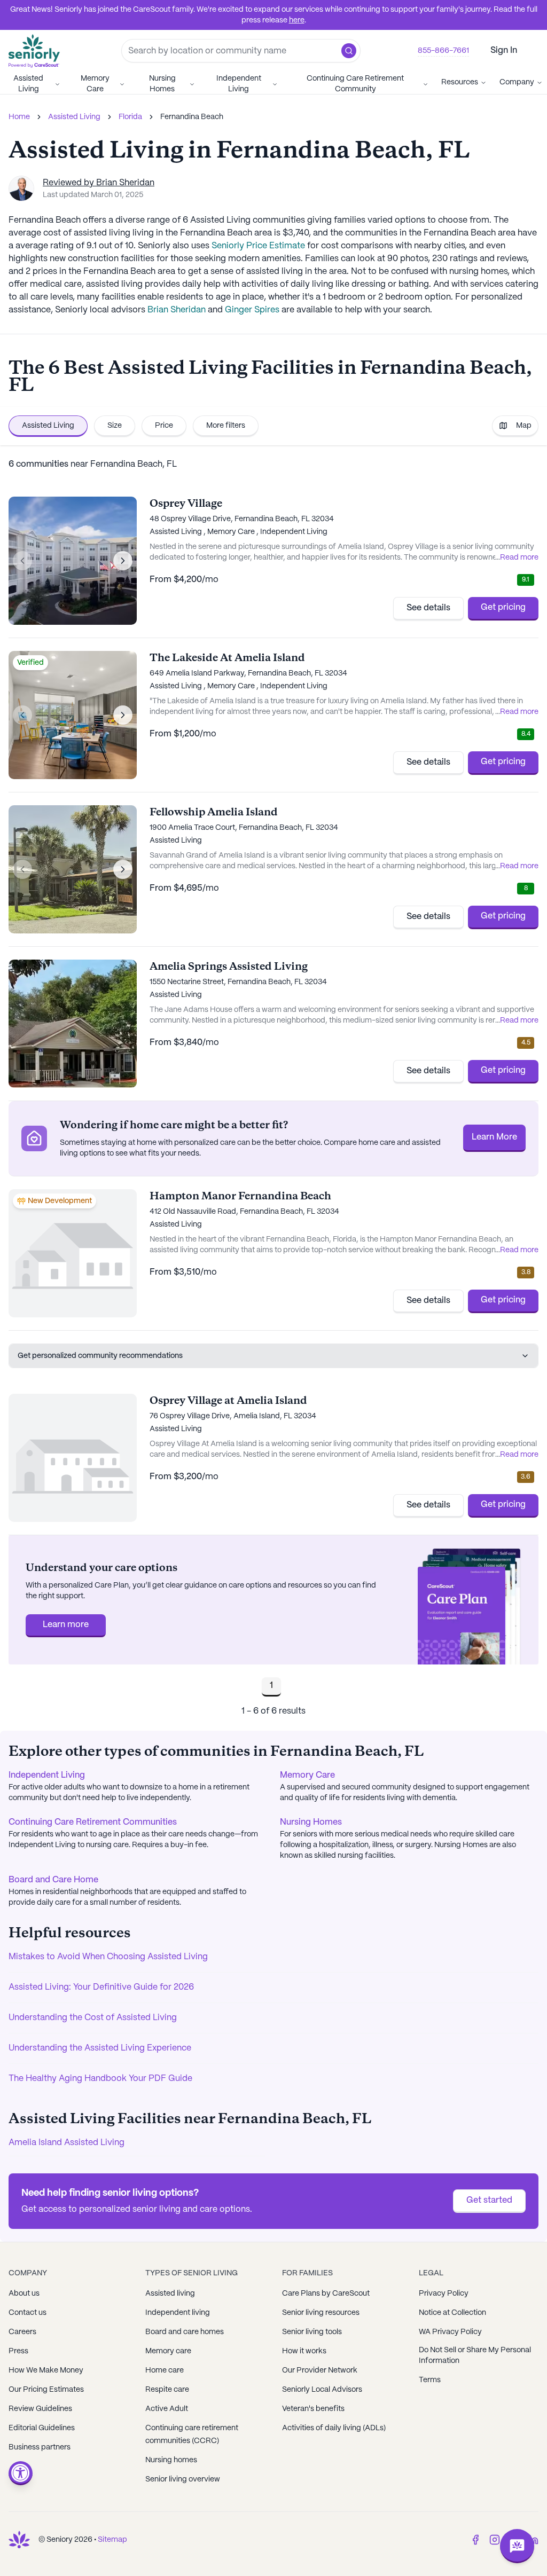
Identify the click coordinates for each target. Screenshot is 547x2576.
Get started (489, 2200)
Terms (430, 2380)
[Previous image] (22, 561)
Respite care (167, 2390)
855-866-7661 (443, 51)
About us (24, 2294)
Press (18, 2351)
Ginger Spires (252, 310)
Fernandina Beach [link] (192, 117)
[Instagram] (495, 2540)
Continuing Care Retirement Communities (93, 1822)
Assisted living (170, 2294)
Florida (130, 117)
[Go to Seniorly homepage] (19, 2540)
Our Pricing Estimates (46, 2390)
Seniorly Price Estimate (258, 246)
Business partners (40, 2447)
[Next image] (123, 561)
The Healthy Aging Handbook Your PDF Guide (100, 2079)
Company (517, 82)
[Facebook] (475, 2540)
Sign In (504, 50)
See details (428, 608)
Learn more (66, 1625)
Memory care (168, 2351)
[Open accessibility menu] (21, 2473)
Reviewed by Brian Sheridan (99, 183)
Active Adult (167, 2409)
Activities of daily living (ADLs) (334, 2428)
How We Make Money (46, 2370)
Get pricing (503, 607)
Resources (460, 82)
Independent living (178, 2313)
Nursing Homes (162, 84)
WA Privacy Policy (450, 2332)
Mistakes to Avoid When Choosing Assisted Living (108, 1957)
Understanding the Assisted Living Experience (100, 2048)
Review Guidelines (40, 2409)
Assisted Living (28, 84)
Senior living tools (312, 2332)
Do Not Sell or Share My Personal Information (475, 2355)
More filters (226, 426)
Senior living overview (183, 2479)
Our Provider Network (320, 2370)
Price (164, 426)
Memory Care (95, 84)
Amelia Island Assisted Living (67, 2143)
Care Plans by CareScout (326, 2294)
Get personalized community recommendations (100, 1356)
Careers (22, 2332)
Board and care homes (185, 2332)
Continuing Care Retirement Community (355, 84)
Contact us (28, 2313)
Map (524, 426)
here (297, 20)
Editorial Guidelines (42, 2428)
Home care (165, 2370)
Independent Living (239, 84)
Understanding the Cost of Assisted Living (93, 2018)
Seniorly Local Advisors (322, 2390)
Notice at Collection (452, 2313)
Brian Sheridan (177, 310)
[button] (349, 51)
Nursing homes (171, 2460)
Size (115, 426)
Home (19, 117)
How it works (304, 2351)
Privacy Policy (444, 2294)
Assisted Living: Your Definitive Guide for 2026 (101, 1987)
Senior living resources (321, 2313)
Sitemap (112, 2540)
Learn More (494, 1137)
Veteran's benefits (313, 2409)
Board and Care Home (53, 1880)
